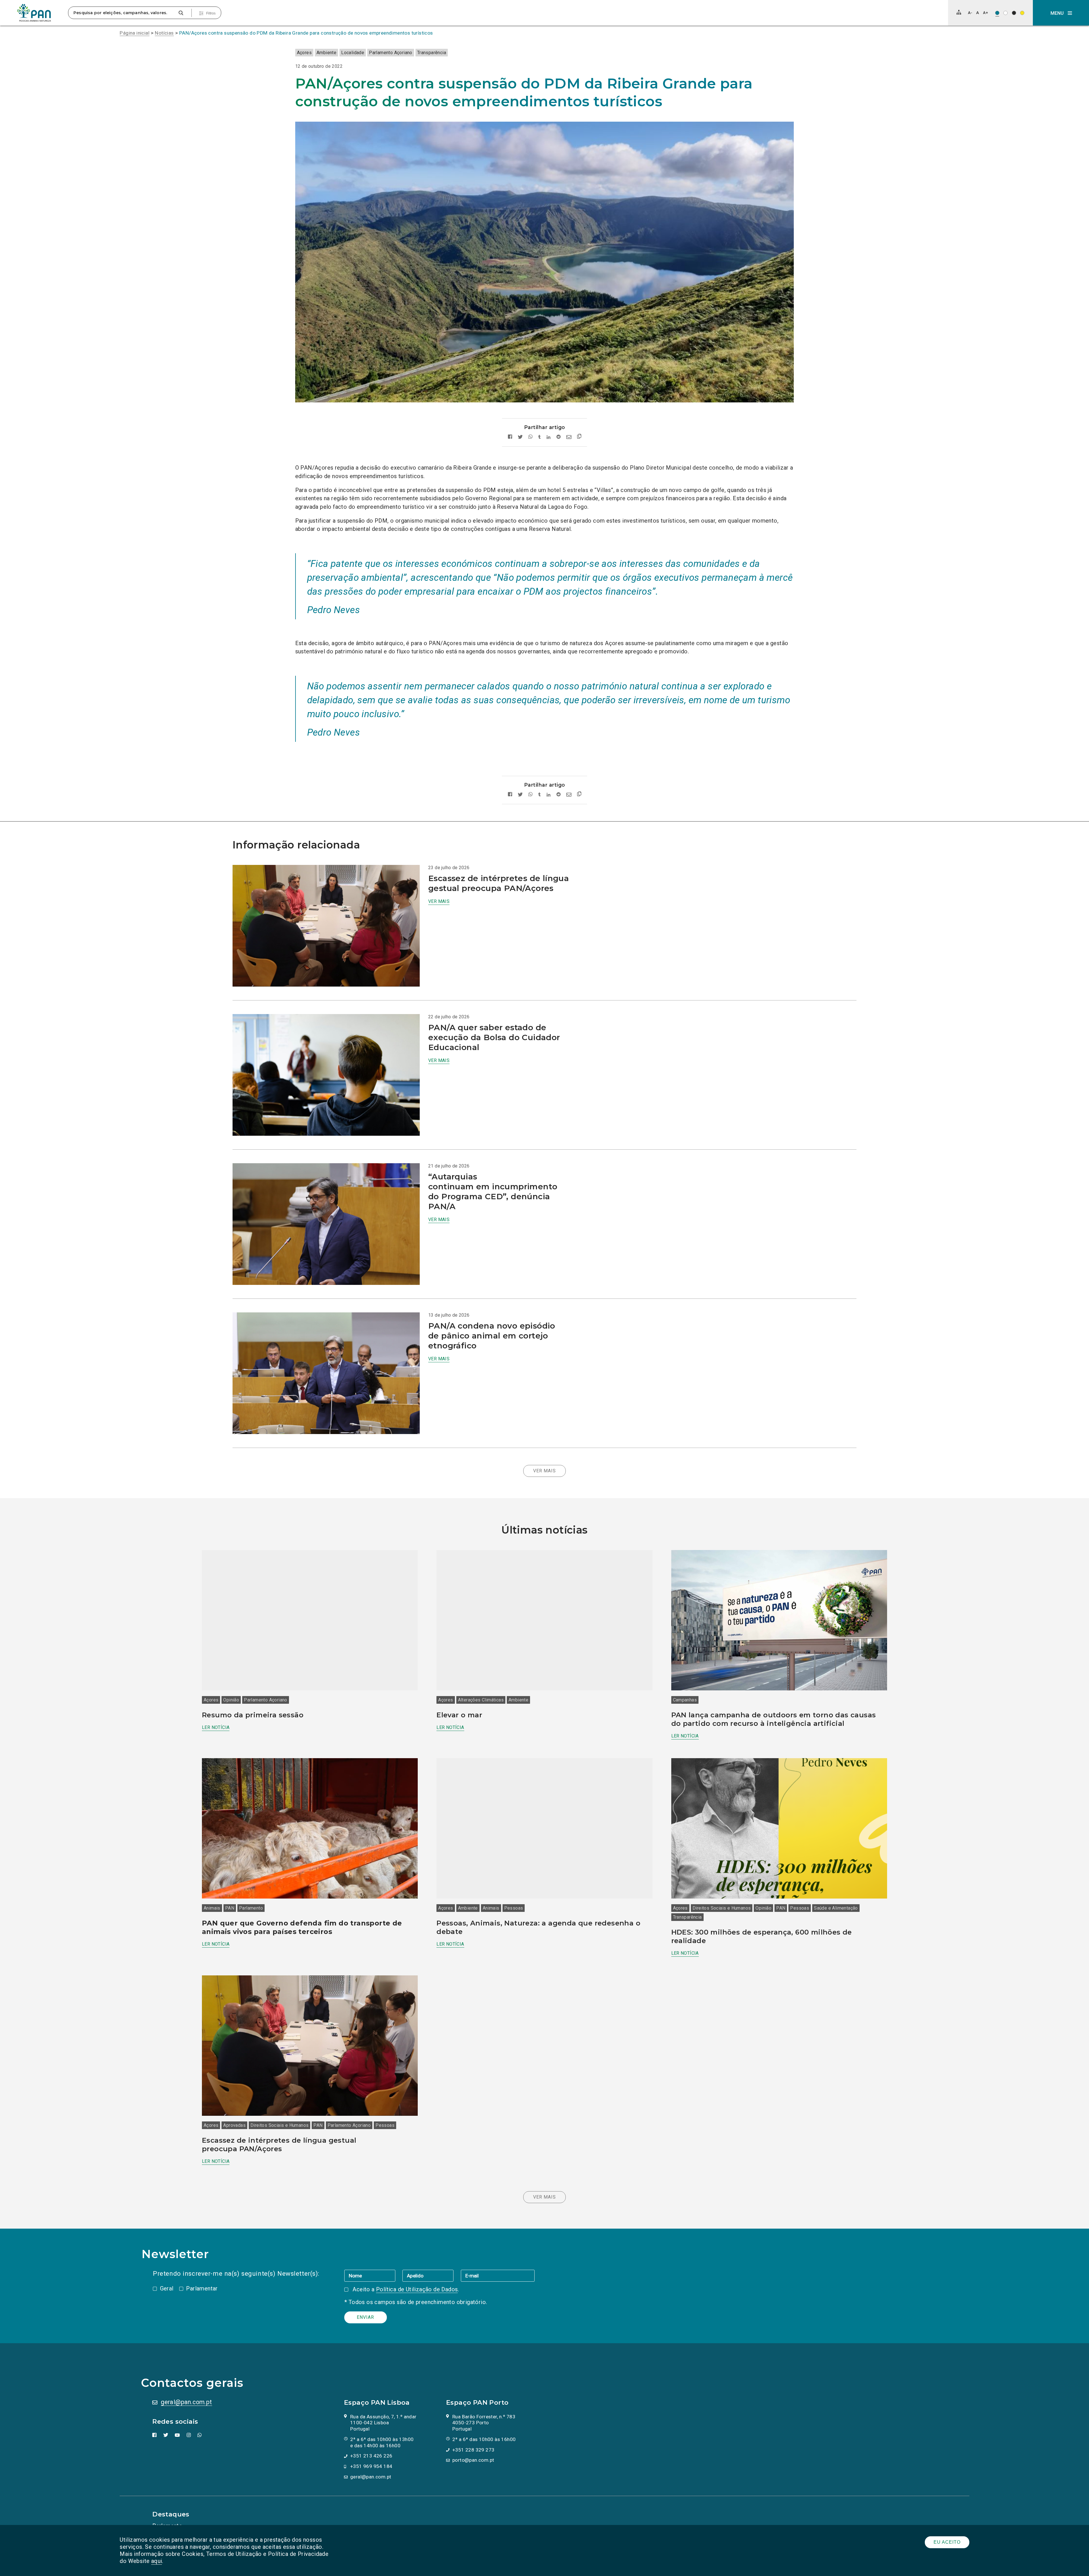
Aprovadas (234, 2125)
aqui (157, 2561)
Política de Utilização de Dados (417, 2289)
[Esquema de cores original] (997, 13)
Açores (304, 53)
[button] (1061, 13)
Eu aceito (947, 2542)
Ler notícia (216, 1727)
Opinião (231, 1700)
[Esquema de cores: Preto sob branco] (1005, 13)
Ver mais (439, 901)
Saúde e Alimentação (836, 1908)
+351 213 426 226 (371, 2456)
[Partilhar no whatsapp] (530, 437)
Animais (212, 1908)
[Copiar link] (579, 437)
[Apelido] (431, 2275)
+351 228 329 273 (473, 2450)
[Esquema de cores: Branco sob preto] (1014, 13)
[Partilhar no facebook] (510, 437)
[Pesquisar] (181, 13)
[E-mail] (498, 2275)
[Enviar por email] (569, 437)
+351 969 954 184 (371, 2466)
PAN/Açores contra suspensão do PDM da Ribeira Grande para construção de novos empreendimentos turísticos (306, 33)
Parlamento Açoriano (391, 53)
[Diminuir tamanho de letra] (970, 13)
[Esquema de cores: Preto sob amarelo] (1022, 13)
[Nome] (373, 2275)
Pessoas (514, 1908)
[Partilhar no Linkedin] (549, 437)
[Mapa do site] (959, 12)
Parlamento (251, 1908)
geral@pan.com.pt (186, 2402)
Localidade (353, 53)
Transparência (432, 53)
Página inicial (135, 33)
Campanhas (685, 1700)
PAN (230, 1908)
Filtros (211, 13)
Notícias (164, 33)
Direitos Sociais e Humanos (722, 1908)
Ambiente (326, 53)
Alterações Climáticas (481, 1700)
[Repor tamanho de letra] (977, 13)
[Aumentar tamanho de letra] (985, 13)
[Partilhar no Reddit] (559, 437)
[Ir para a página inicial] (34, 13)
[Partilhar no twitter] (520, 437)
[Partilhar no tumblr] (540, 437)
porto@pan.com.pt (473, 2460)
